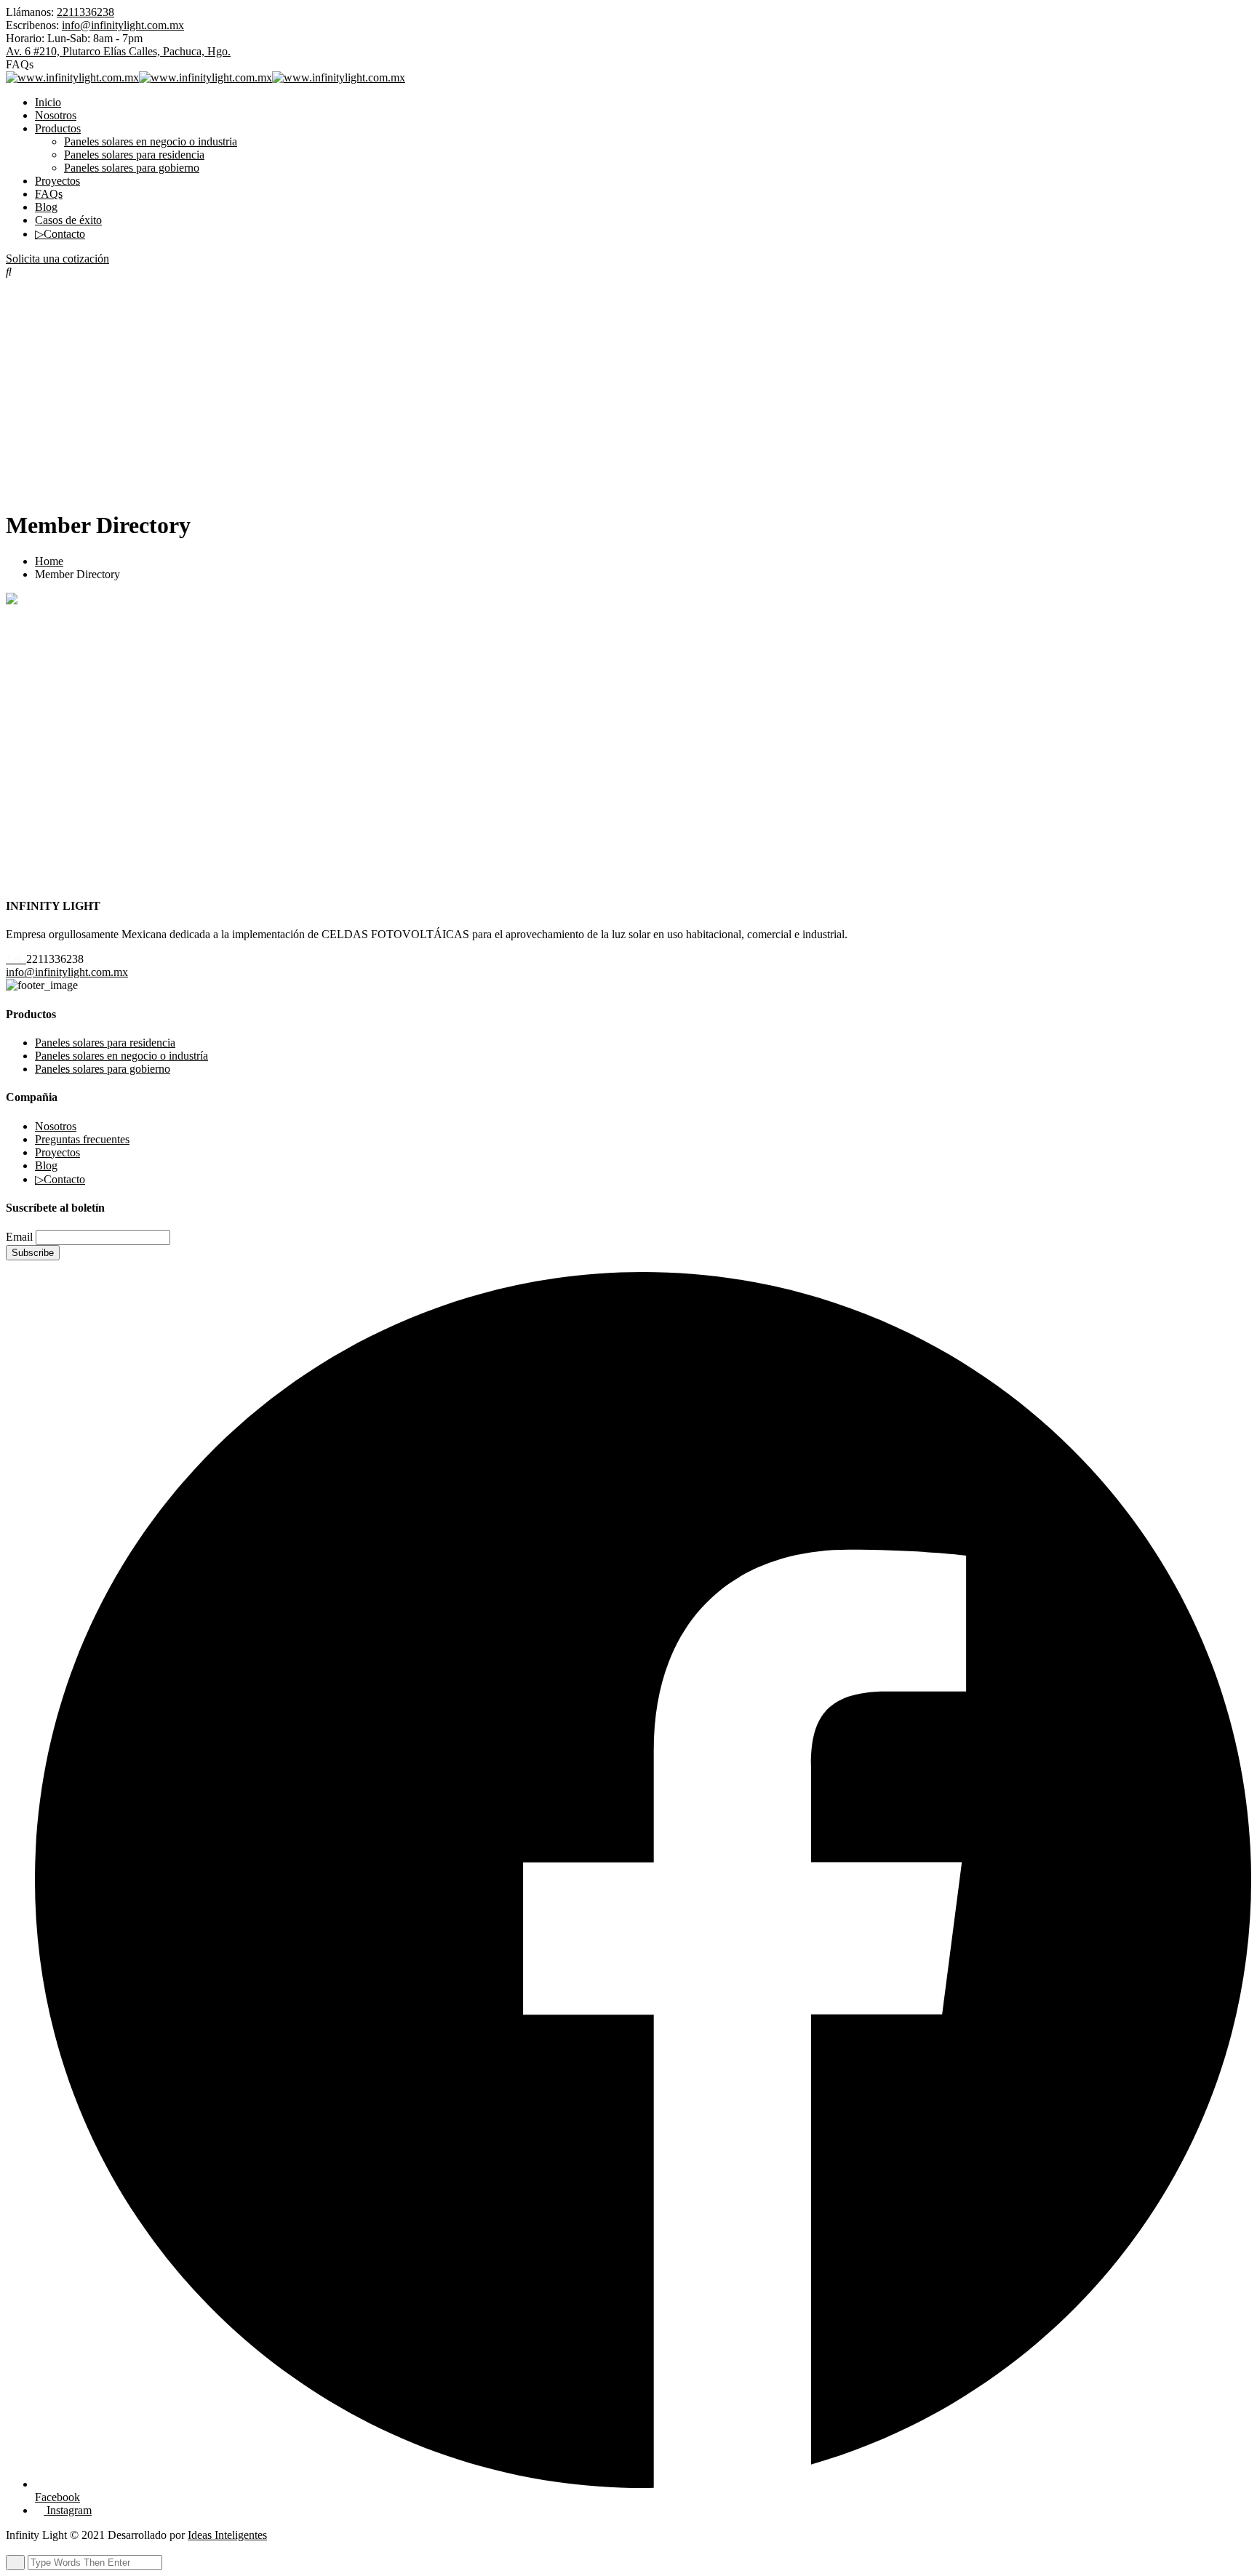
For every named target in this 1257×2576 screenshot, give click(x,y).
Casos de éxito (68, 220)
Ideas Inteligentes (227, 2535)
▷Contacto (60, 234)
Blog (46, 207)
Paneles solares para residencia (134, 155)
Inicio (48, 102)
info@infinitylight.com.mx (123, 25)
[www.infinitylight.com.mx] (72, 77)
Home (49, 561)
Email (19, 1237)
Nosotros (56, 115)
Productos (58, 128)
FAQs (49, 194)
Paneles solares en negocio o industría (121, 1056)
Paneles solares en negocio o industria (151, 141)
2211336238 (85, 12)
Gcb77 (205, 845)
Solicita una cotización (57, 259)
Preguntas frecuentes (82, 1139)
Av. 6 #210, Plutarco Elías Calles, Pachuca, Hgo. (118, 51)
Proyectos (57, 181)
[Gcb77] (205, 808)
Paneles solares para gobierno (132, 168)
